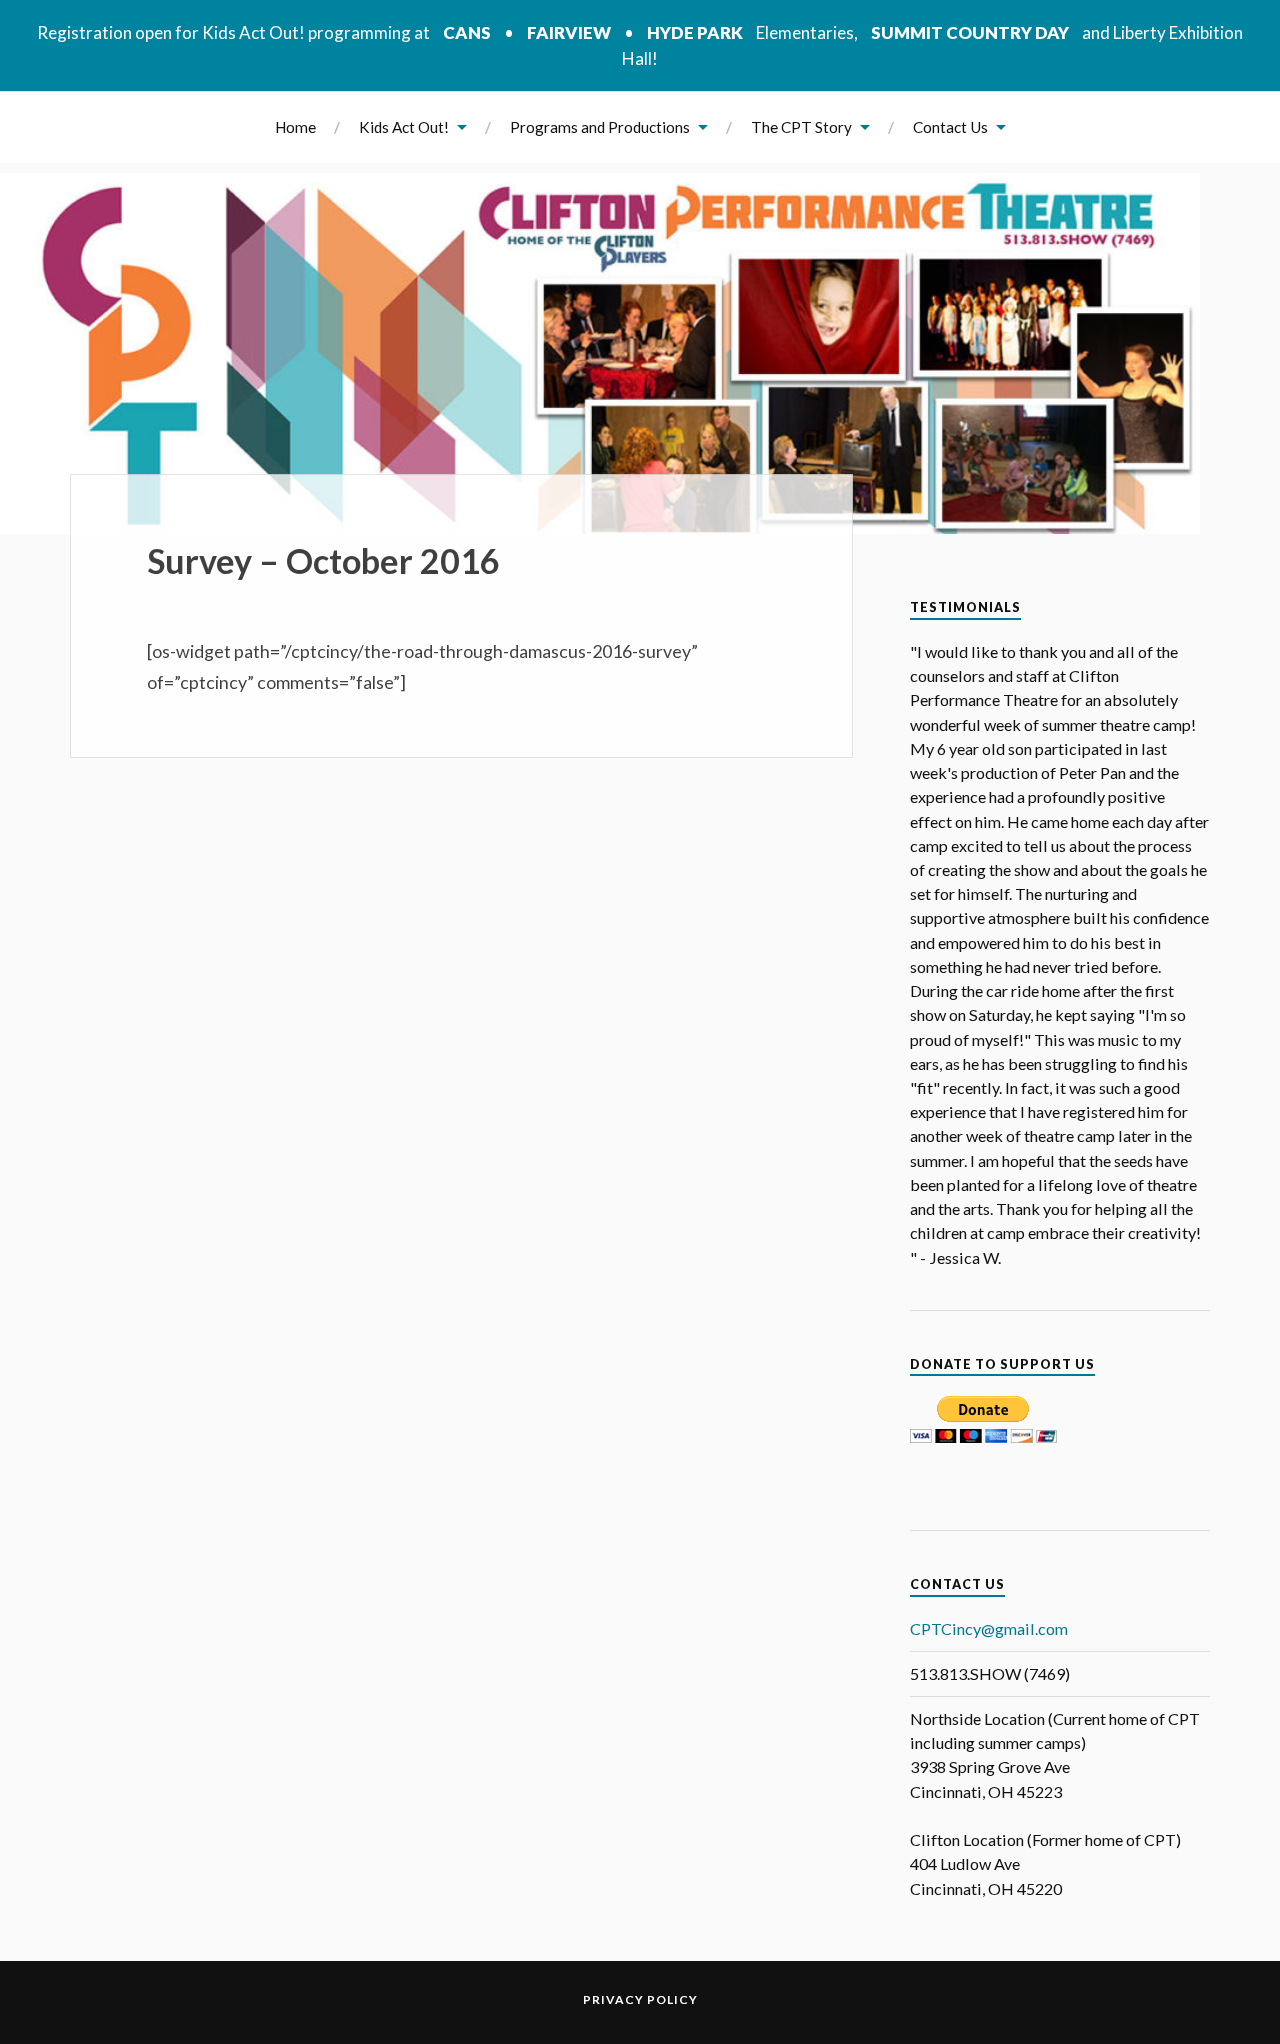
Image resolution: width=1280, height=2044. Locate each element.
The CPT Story (801, 127)
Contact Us (950, 127)
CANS (467, 32)
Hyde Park (695, 32)
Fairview (569, 32)
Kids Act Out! (404, 127)
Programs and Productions (600, 127)
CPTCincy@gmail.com (989, 1628)
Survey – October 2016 (323, 560)
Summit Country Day (970, 32)
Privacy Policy (640, 1999)
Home (295, 127)
